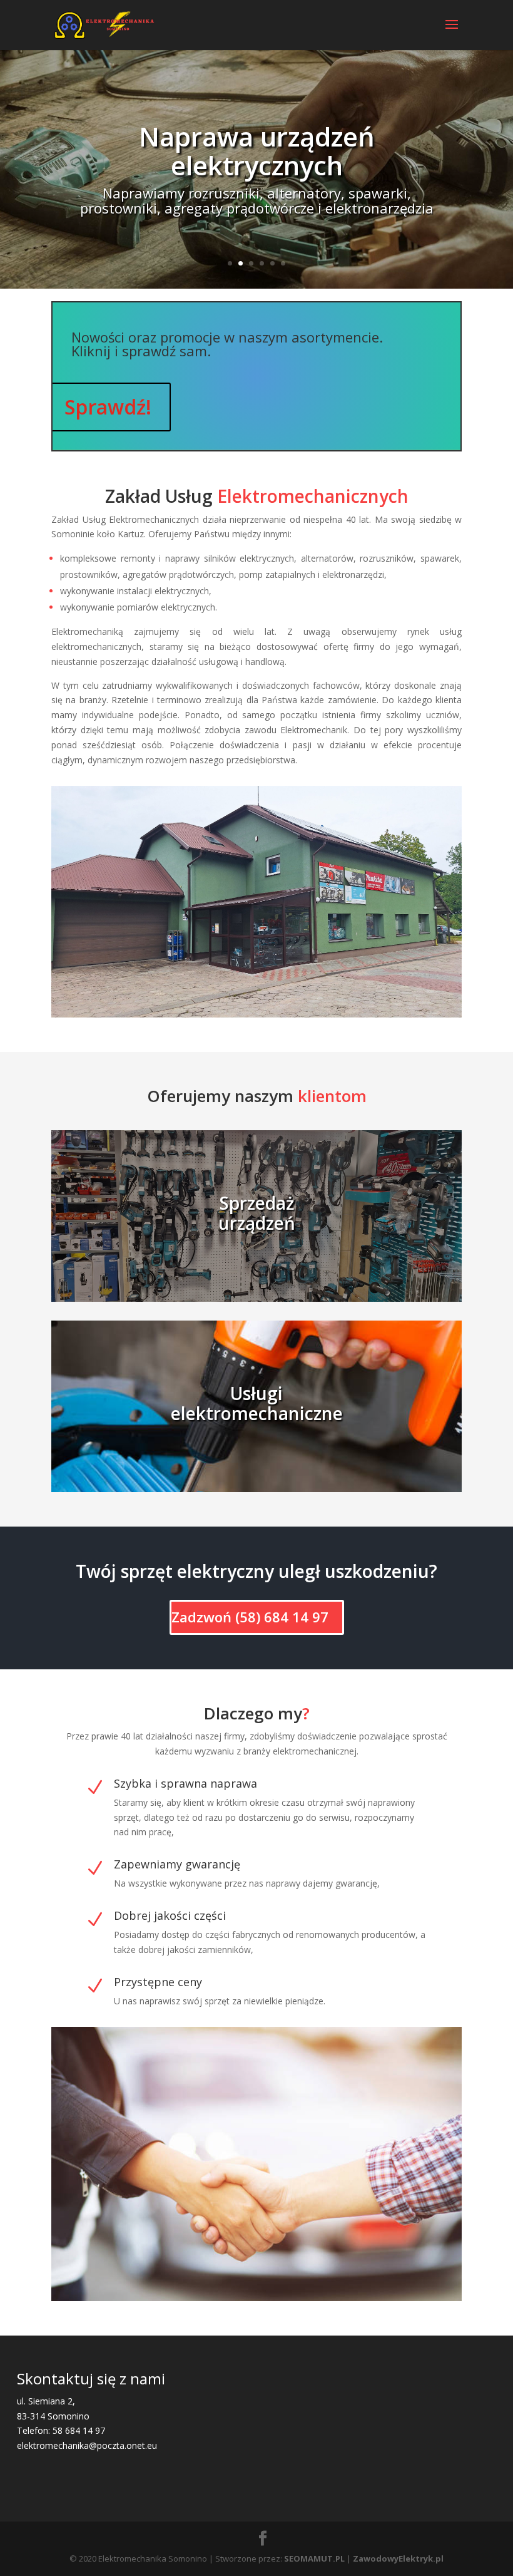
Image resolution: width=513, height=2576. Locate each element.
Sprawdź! (108, 407)
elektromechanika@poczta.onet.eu (87, 2445)
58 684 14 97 (79, 2430)
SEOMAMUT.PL (314, 2558)
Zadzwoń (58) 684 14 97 (250, 1617)
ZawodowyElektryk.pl (398, 2558)
